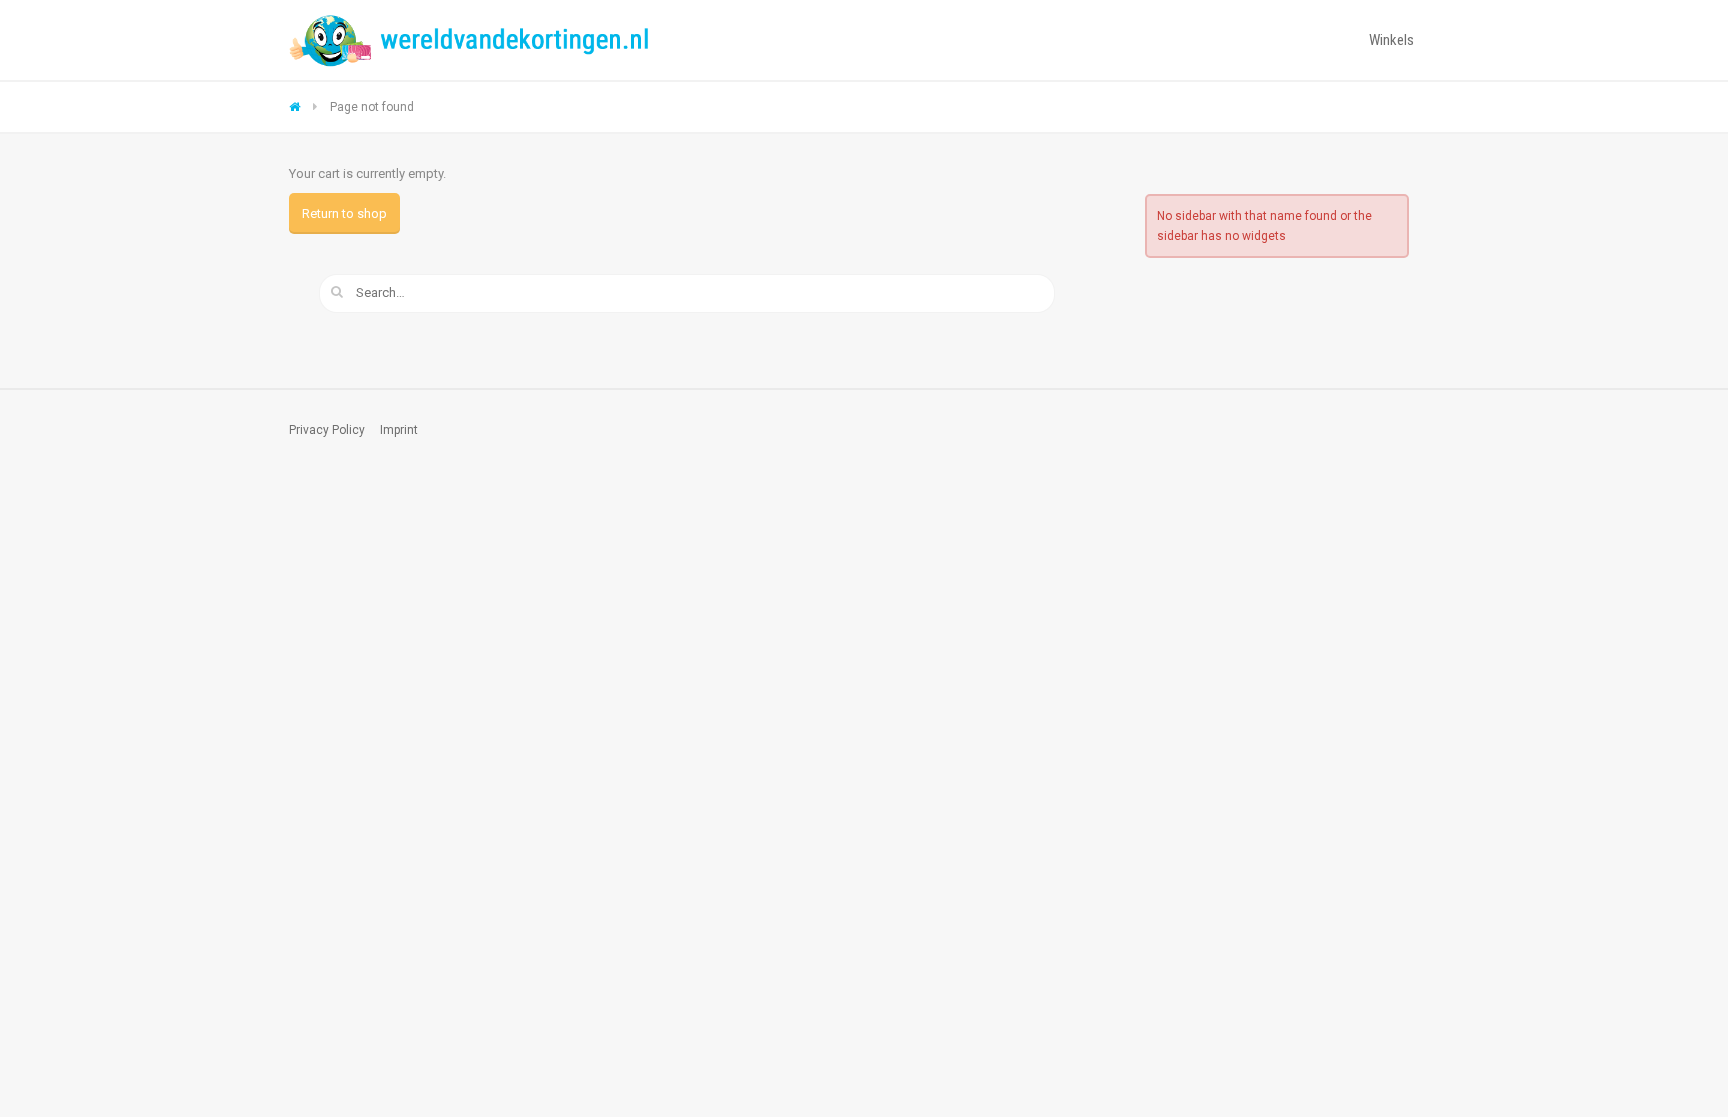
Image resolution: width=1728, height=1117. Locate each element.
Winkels (1391, 40)
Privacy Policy (327, 430)
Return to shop (344, 213)
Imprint (399, 430)
